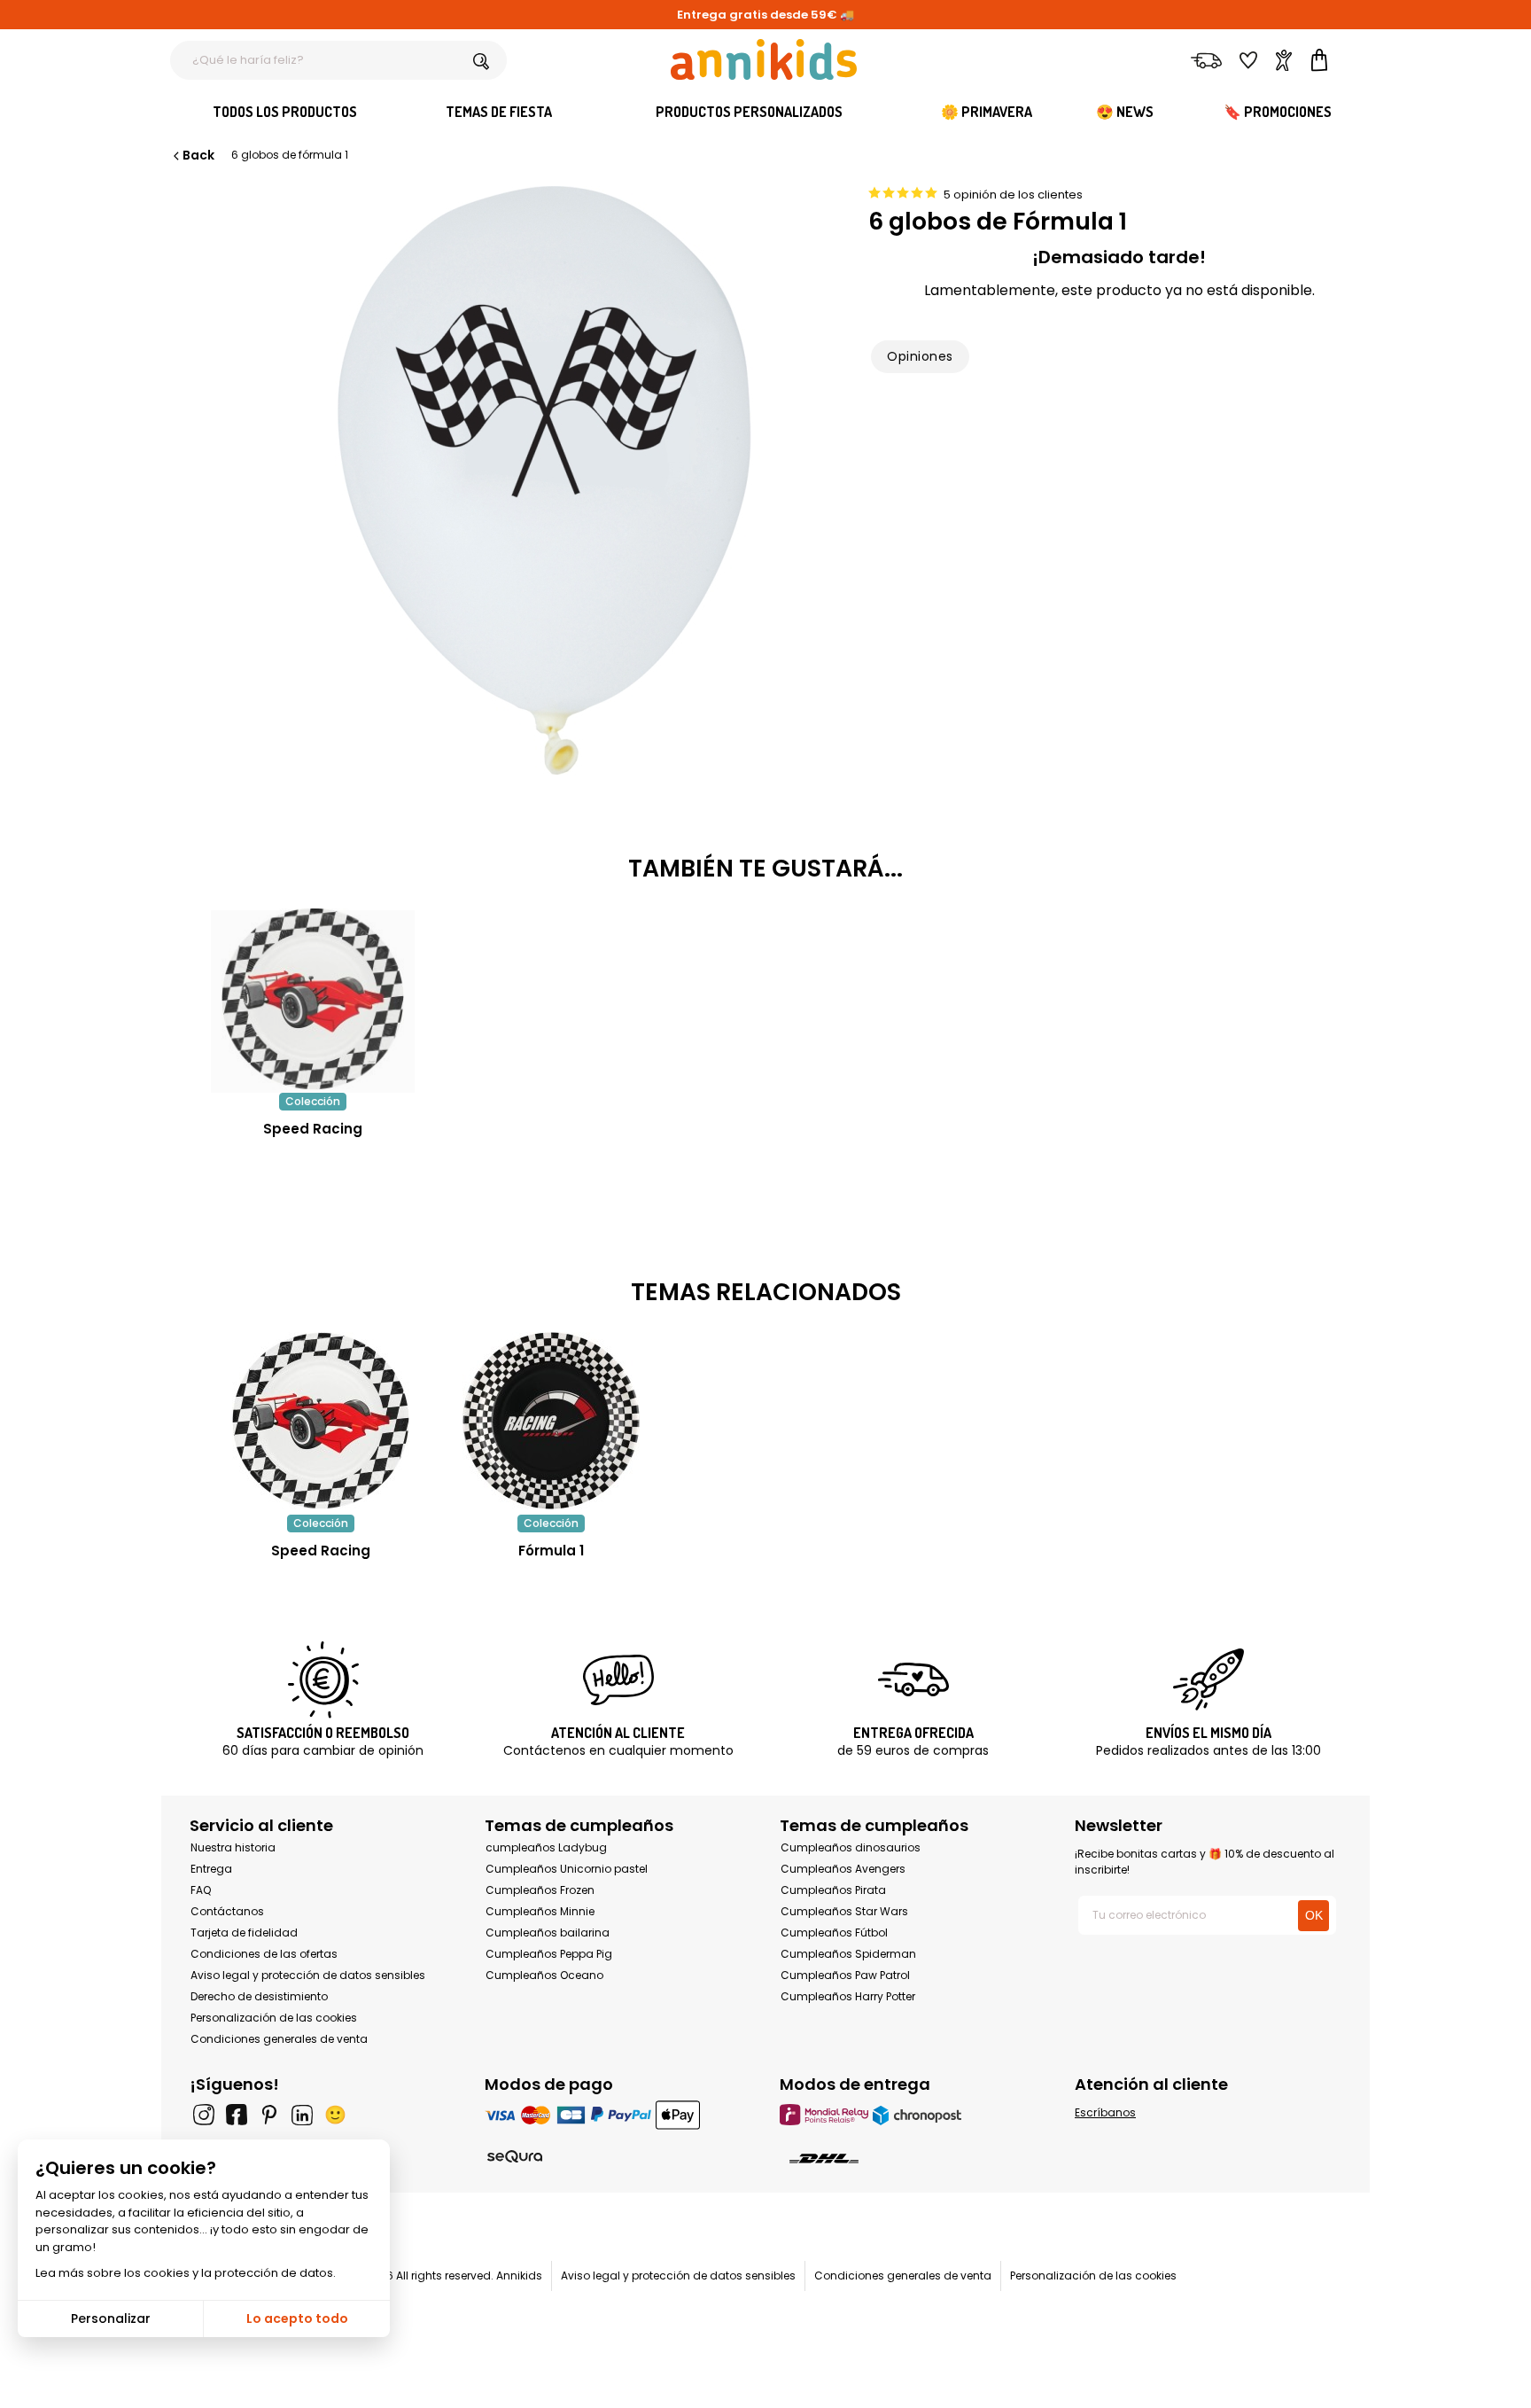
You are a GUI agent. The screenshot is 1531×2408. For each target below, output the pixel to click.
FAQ (201, 1890)
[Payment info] (618, 2114)
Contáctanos (227, 1911)
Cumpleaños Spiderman (848, 1954)
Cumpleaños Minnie (540, 1911)
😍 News (1125, 112)
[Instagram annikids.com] (204, 2115)
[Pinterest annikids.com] (269, 2115)
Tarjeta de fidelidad (244, 1933)
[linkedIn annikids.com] (302, 2115)
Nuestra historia (233, 1847)
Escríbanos (1105, 2112)
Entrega (211, 1869)
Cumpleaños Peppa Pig (549, 1954)
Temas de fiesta (499, 112)
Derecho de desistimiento (259, 1996)
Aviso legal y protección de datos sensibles (308, 1975)
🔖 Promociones (1278, 112)
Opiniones (920, 356)
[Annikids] (764, 59)
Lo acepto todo (297, 2318)
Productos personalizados (749, 112)
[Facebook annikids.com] (237, 2115)
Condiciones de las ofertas (264, 1954)
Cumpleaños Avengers (843, 1869)
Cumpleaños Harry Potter (848, 1996)
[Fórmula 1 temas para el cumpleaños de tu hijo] (551, 1421)
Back (198, 155)
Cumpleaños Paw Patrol (845, 1975)
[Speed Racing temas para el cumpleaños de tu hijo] (321, 1421)
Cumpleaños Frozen (540, 1890)
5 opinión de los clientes (1013, 195)
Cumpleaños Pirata (833, 1890)
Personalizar (111, 2318)
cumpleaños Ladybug (546, 1847)
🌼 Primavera (987, 112)
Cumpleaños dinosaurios (851, 1847)
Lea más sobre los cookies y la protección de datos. (186, 2273)
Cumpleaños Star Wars (844, 1911)
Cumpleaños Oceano (544, 1975)
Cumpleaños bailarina (548, 1933)
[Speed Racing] (313, 1083)
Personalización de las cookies (274, 2018)
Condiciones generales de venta (279, 2039)
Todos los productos (285, 112)
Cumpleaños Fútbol (834, 1933)
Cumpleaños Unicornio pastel (567, 1869)
